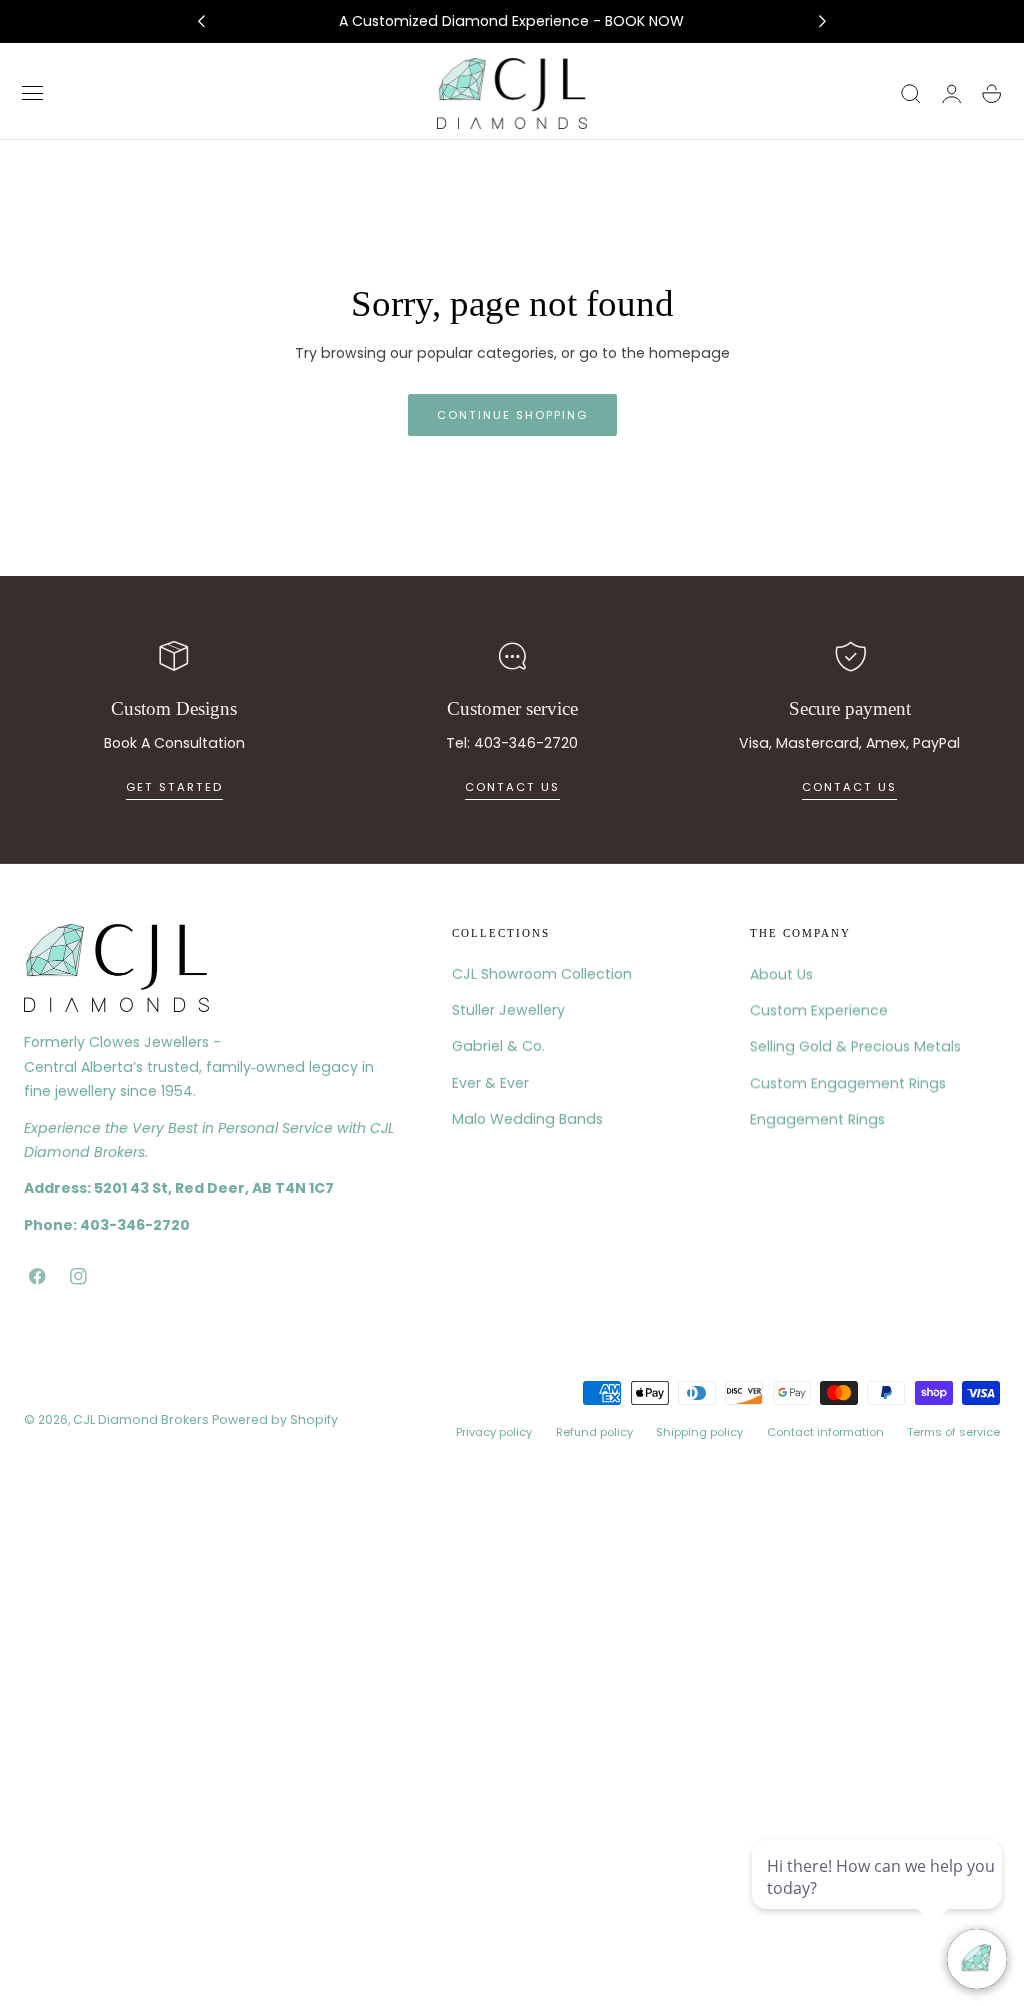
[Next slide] (823, 22)
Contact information (825, 1432)
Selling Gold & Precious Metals (855, 1047)
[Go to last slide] (201, 22)
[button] (33, 94)
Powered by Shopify (275, 1419)
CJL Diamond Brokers (141, 1419)
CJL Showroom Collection (542, 974)
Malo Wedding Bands (527, 1119)
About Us (781, 974)
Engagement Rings (817, 1119)
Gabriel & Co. (498, 1047)
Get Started (174, 787)
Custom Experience (819, 1010)
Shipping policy (699, 1432)
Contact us (512, 787)
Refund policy (594, 1432)
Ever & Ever (490, 1083)
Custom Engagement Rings (848, 1083)
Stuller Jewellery (508, 1010)
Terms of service (953, 1432)
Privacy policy (494, 1432)
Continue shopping (512, 415)
